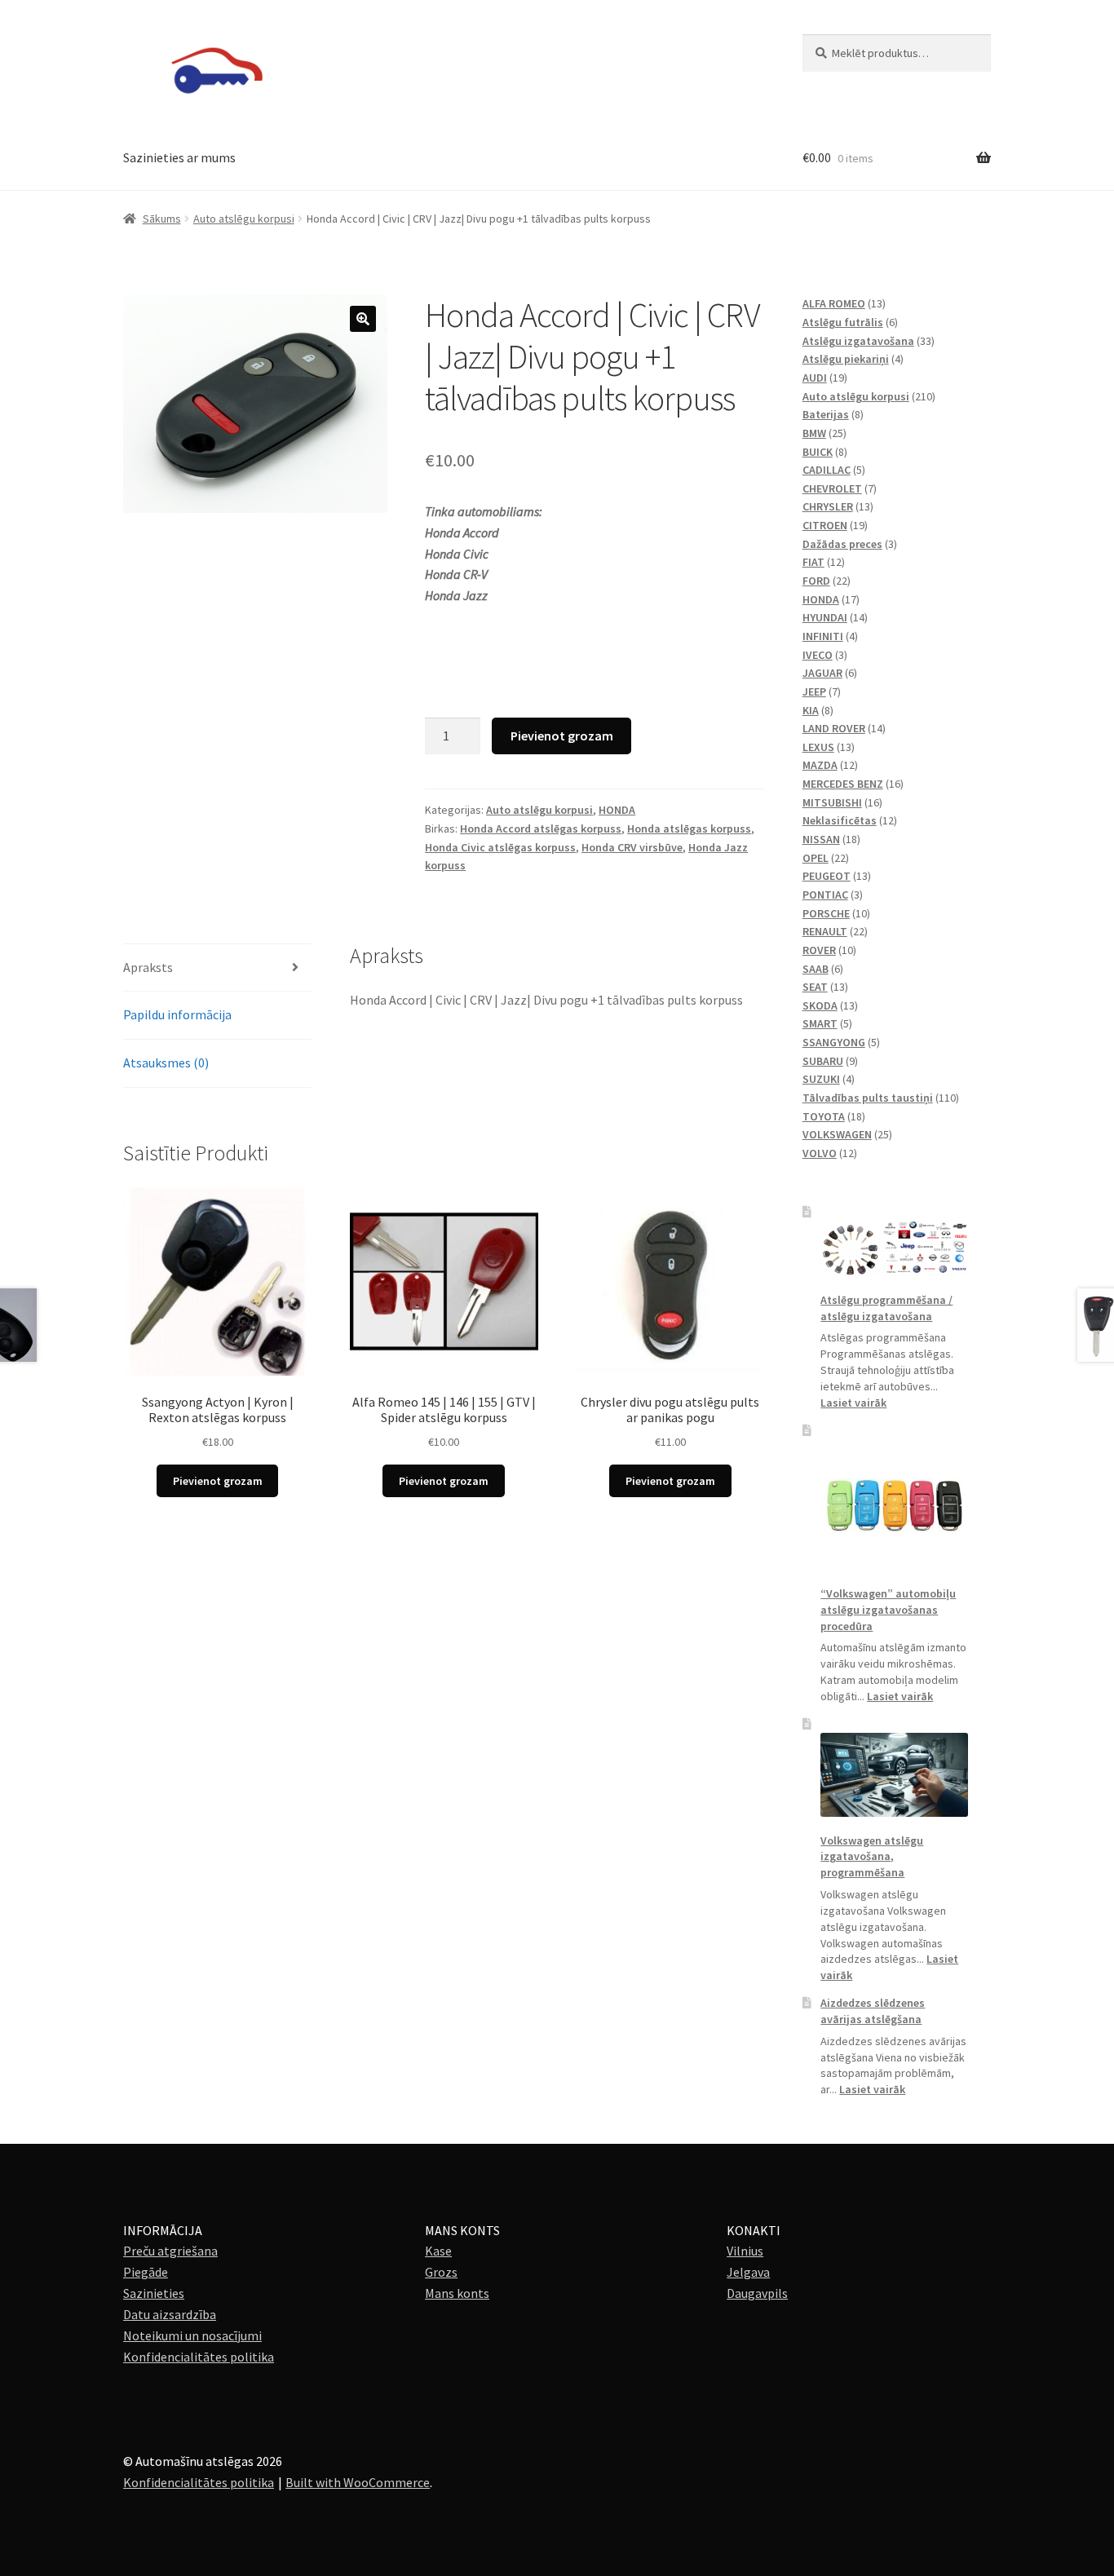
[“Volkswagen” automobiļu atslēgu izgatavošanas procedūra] (894, 1504)
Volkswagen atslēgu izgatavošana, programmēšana (872, 1857)
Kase (438, 2251)
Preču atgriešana (170, 2251)
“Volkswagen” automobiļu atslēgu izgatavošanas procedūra (888, 1610)
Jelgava (748, 2272)
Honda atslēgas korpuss (689, 828)
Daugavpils (757, 2293)
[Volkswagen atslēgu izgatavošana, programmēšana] (894, 1775)
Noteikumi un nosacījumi (192, 2335)
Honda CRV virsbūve (632, 847)
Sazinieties (154, 2293)
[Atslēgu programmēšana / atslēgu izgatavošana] (894, 1248)
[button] (363, 319)
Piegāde (146, 2272)
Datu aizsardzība (170, 2314)
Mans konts (457, 2293)
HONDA (617, 810)
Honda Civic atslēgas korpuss (500, 847)
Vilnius (745, 2251)
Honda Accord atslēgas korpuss (541, 828)
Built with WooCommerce (358, 2482)
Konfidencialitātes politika (199, 2357)
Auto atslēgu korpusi (244, 219)
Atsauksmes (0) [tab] (166, 1063)
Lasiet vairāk (853, 1403)
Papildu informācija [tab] (177, 1014)
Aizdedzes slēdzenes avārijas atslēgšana (873, 2011)
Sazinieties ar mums (179, 157)
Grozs (441, 2272)
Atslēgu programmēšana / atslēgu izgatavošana (886, 1308)
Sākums (162, 219)
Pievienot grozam (562, 736)
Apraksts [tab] (148, 967)
